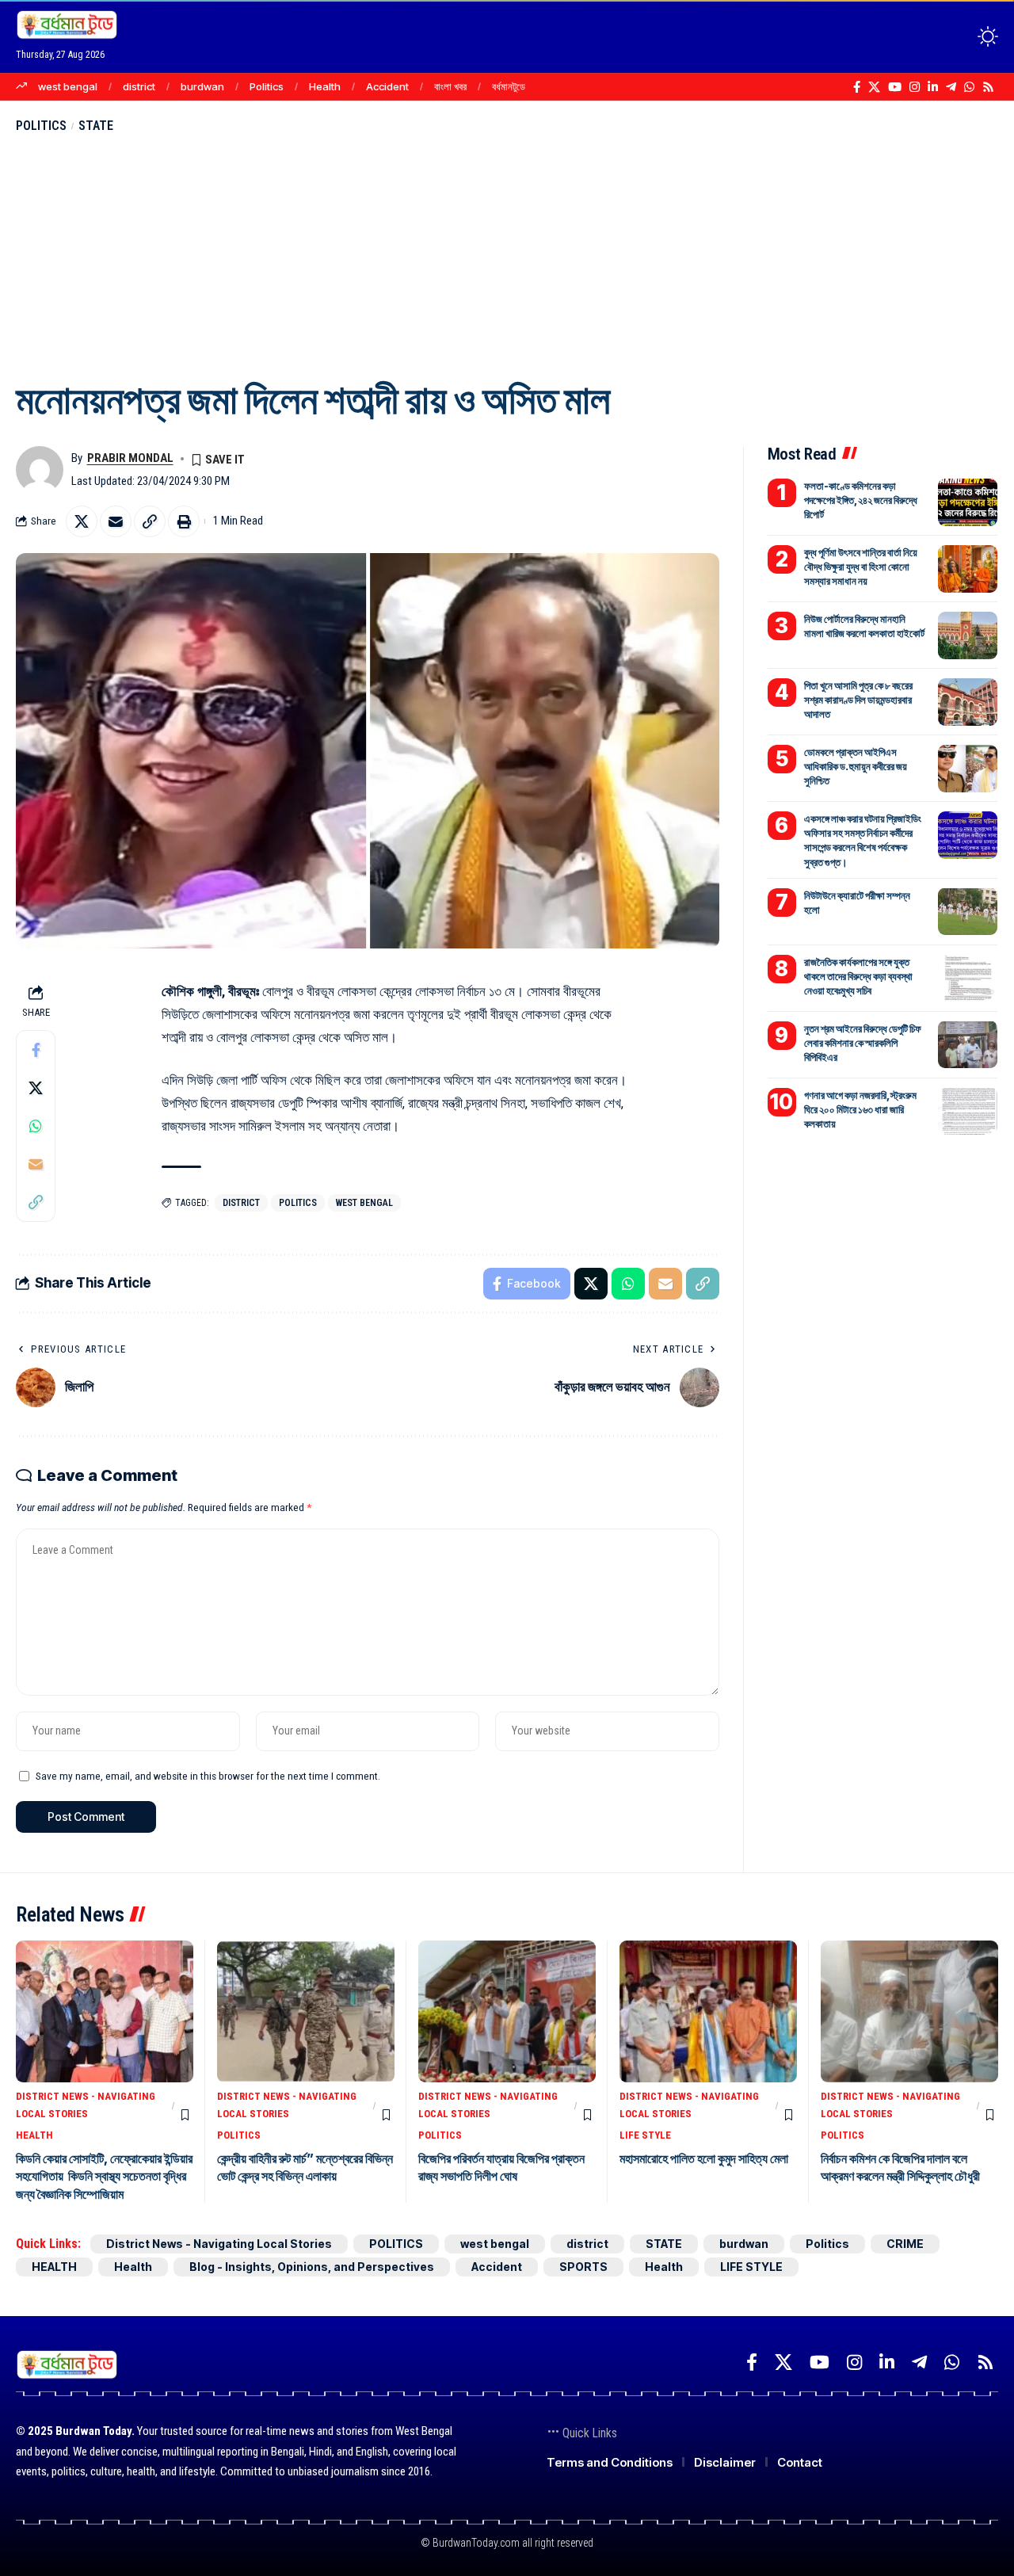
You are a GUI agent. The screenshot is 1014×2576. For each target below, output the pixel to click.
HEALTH (34, 2135)
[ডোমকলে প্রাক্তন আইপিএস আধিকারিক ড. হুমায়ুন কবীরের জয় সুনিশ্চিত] (968, 769)
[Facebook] (857, 87)
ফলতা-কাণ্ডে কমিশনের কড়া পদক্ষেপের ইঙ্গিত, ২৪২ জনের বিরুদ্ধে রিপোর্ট (861, 500)
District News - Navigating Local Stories (86, 2105)
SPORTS (583, 2267)
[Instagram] (915, 87)
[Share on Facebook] (36, 1050)
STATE (96, 126)
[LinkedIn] (933, 87)
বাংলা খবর (450, 86)
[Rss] (988, 87)
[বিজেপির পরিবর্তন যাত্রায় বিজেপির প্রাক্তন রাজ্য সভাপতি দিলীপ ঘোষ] (507, 2011)
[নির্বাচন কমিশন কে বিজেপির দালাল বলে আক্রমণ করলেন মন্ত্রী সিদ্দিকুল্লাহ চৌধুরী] (909, 2011)
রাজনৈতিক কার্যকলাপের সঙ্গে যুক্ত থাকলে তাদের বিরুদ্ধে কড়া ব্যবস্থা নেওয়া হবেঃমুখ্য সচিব (858, 975)
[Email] (116, 521)
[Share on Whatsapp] (36, 1126)
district (139, 86)
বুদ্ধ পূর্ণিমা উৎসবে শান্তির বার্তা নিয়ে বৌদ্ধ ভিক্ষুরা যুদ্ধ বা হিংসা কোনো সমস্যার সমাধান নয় (861, 567)
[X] (874, 87)
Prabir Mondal (130, 458)
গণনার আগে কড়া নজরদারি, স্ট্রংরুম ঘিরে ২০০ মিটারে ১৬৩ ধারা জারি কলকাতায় (860, 1109)
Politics (267, 86)
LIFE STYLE (645, 2135)
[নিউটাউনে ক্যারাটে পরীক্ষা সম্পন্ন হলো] (968, 911)
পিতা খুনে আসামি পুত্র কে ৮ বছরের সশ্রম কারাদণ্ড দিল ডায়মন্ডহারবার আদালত (858, 700)
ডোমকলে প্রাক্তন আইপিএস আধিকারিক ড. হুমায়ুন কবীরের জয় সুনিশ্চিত (856, 766)
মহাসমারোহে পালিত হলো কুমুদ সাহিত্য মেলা (704, 2158)
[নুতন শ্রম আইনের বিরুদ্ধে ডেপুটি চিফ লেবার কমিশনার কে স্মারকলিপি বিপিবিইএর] (968, 1044)
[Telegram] (951, 87)
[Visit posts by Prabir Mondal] (40, 470)
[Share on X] (82, 521)
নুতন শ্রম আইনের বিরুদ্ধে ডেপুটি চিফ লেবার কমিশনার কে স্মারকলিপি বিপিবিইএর (863, 1042)
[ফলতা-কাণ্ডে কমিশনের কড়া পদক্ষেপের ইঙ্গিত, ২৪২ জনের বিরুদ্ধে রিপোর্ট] (968, 502)
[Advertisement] (507, 254)
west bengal (68, 86)
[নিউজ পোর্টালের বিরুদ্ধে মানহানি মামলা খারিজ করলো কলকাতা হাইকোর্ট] (968, 635)
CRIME (905, 2244)
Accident (387, 86)
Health (325, 86)
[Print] (184, 521)
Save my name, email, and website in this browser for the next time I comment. (208, 1776)
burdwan (202, 86)
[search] (959, 36)
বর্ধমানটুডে (509, 86)
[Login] (926, 36)
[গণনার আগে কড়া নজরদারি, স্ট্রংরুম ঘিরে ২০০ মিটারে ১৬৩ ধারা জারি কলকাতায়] (968, 1111)
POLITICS (41, 126)
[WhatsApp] (969, 87)
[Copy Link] (150, 521)
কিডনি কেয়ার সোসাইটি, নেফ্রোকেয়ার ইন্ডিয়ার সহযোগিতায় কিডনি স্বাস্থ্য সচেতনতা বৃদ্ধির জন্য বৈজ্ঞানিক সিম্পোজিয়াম (104, 2176)
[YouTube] (895, 87)
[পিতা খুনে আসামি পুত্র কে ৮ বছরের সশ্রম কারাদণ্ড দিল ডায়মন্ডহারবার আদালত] (968, 702)
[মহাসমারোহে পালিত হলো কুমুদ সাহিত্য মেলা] (708, 2011)
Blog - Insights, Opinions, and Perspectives (312, 2267)
